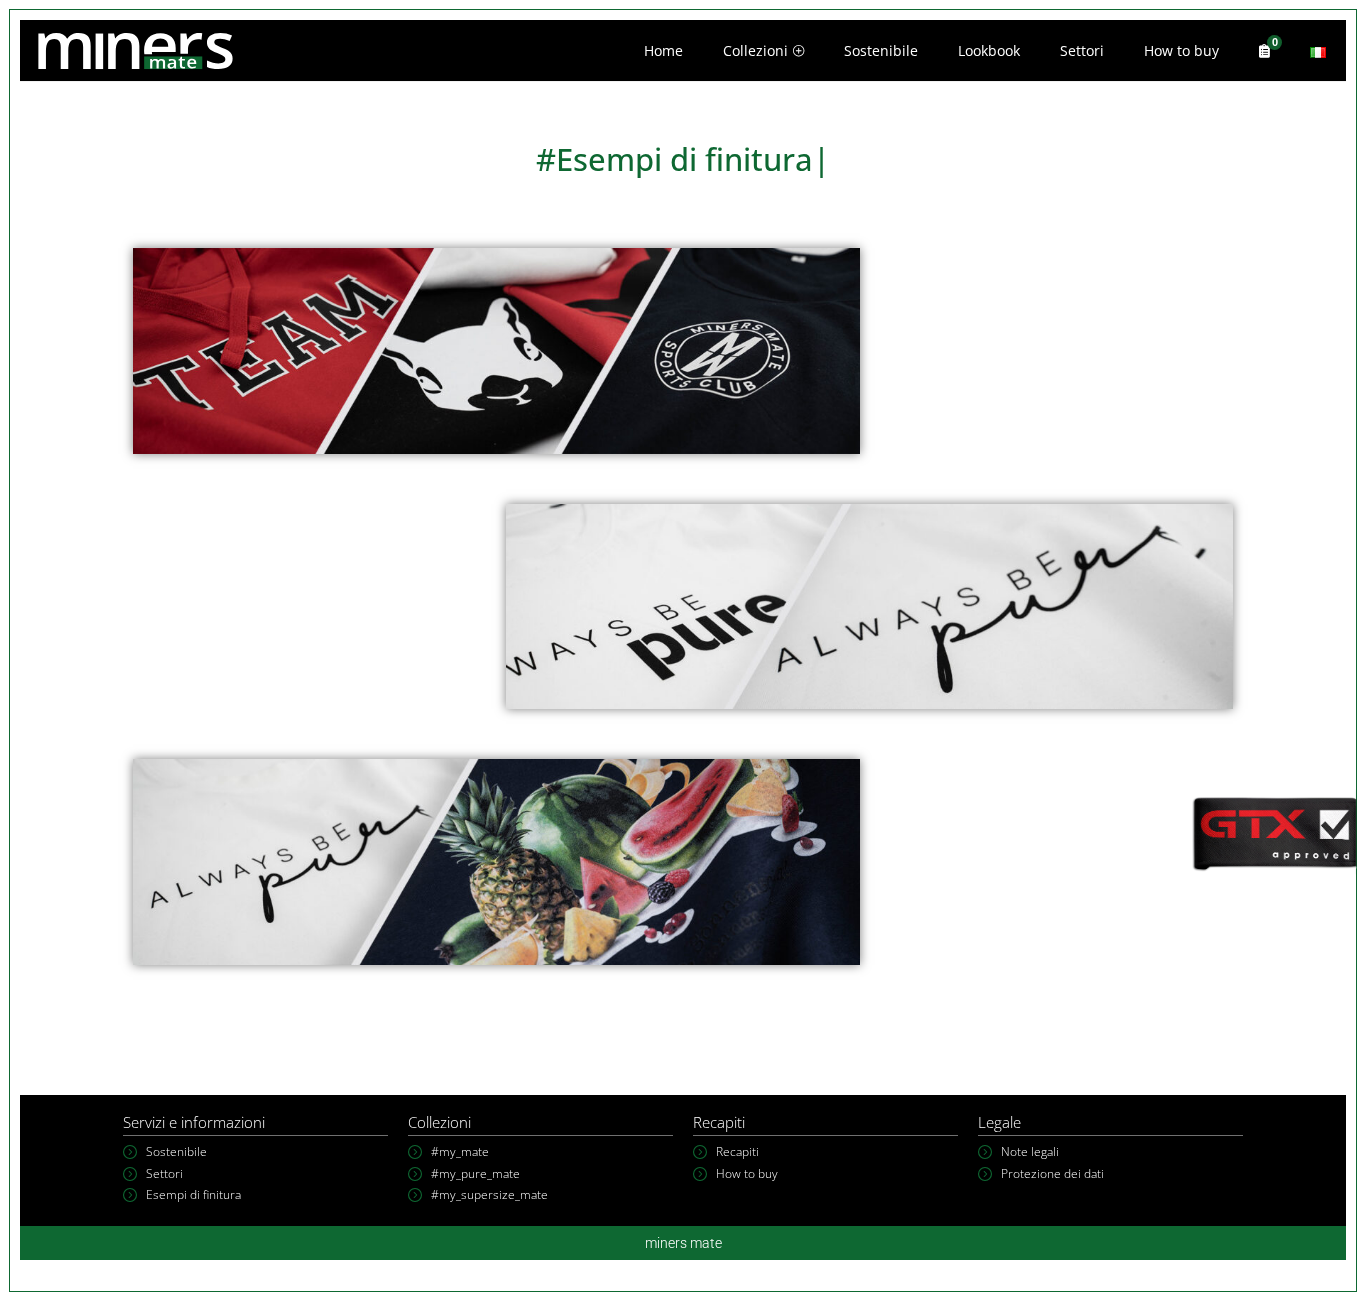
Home (663, 50)
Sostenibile (881, 50)
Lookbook (989, 50)
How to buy (1181, 50)
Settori (1082, 50)
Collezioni (755, 50)
